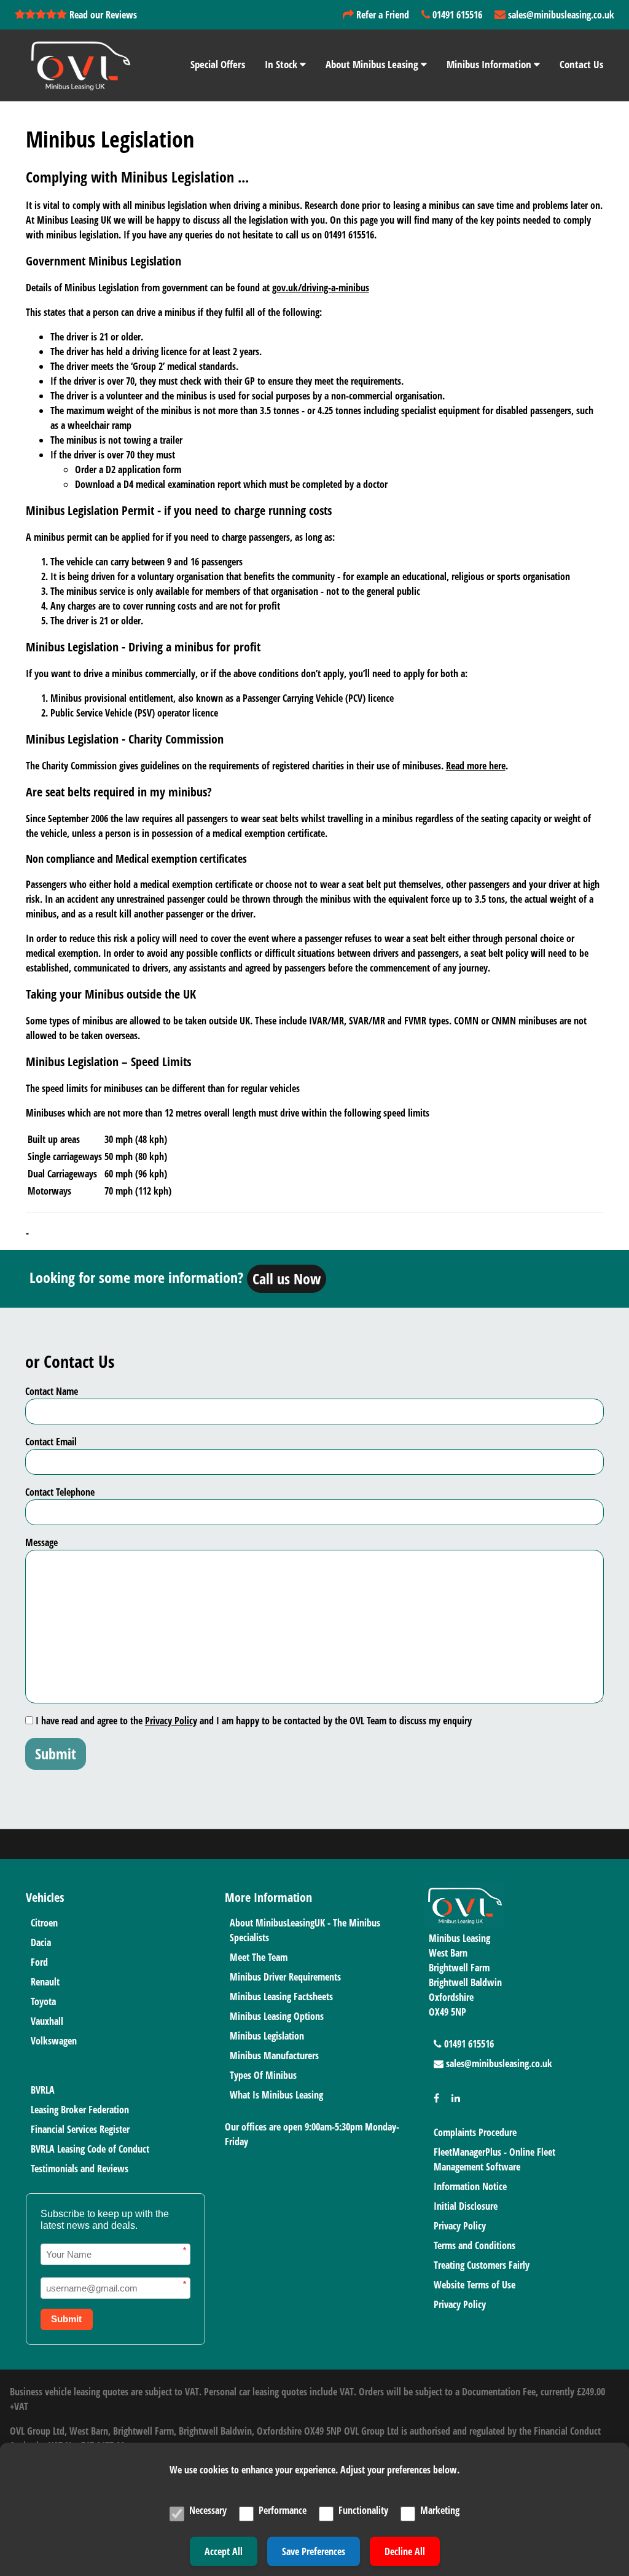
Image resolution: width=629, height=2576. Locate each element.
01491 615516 (456, 15)
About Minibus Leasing (373, 64)
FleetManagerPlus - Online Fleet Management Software (494, 2159)
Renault (45, 1982)
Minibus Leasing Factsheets (281, 1997)
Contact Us (581, 64)
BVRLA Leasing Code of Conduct (90, 2149)
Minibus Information (490, 64)
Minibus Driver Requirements (285, 1977)
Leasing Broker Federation (80, 2110)
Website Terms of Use (475, 2285)
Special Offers (218, 64)
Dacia (41, 1942)
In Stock (282, 64)
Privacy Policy (171, 1721)
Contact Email (51, 1442)
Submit (56, 1753)
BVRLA (43, 2090)
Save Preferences (314, 2551)
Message (41, 1542)
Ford (39, 1962)
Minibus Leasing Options (277, 2016)
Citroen (44, 1923)
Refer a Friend (381, 15)
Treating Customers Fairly (482, 2265)
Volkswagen (54, 2041)
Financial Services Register (80, 2129)
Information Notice (470, 2186)
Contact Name (52, 1391)
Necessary (208, 2510)
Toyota (43, 2001)
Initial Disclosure (466, 2206)
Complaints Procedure (475, 2132)
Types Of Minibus (263, 2075)
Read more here (476, 766)
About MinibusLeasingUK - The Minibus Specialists (305, 1930)
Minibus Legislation (267, 2036)
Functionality (363, 2510)
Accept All (224, 2551)
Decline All (405, 2551)
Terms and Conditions (475, 2245)
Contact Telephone (60, 1492)
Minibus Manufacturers (274, 2056)
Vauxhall (47, 2021)
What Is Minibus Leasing (276, 2095)
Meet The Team (259, 1957)
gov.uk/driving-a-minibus (321, 288)
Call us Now (287, 1278)
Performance (283, 2510)
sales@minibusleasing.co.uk (560, 15)
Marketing (440, 2510)
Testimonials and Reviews (80, 2169)
